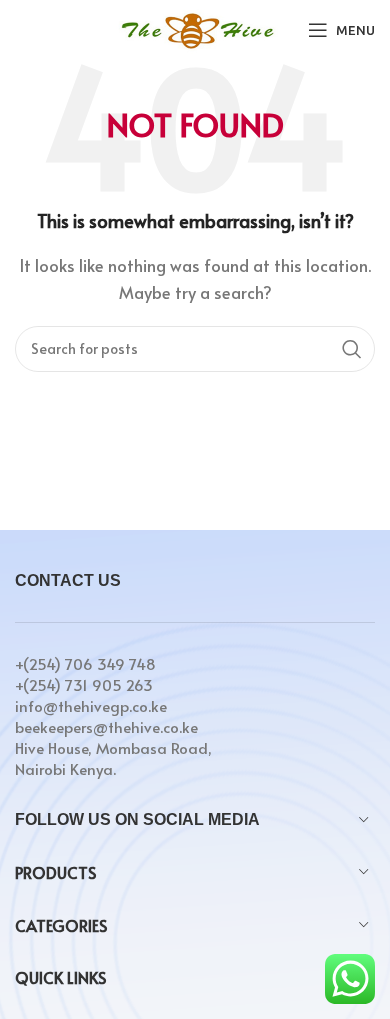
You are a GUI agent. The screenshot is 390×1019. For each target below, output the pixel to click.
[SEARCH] (352, 349)
